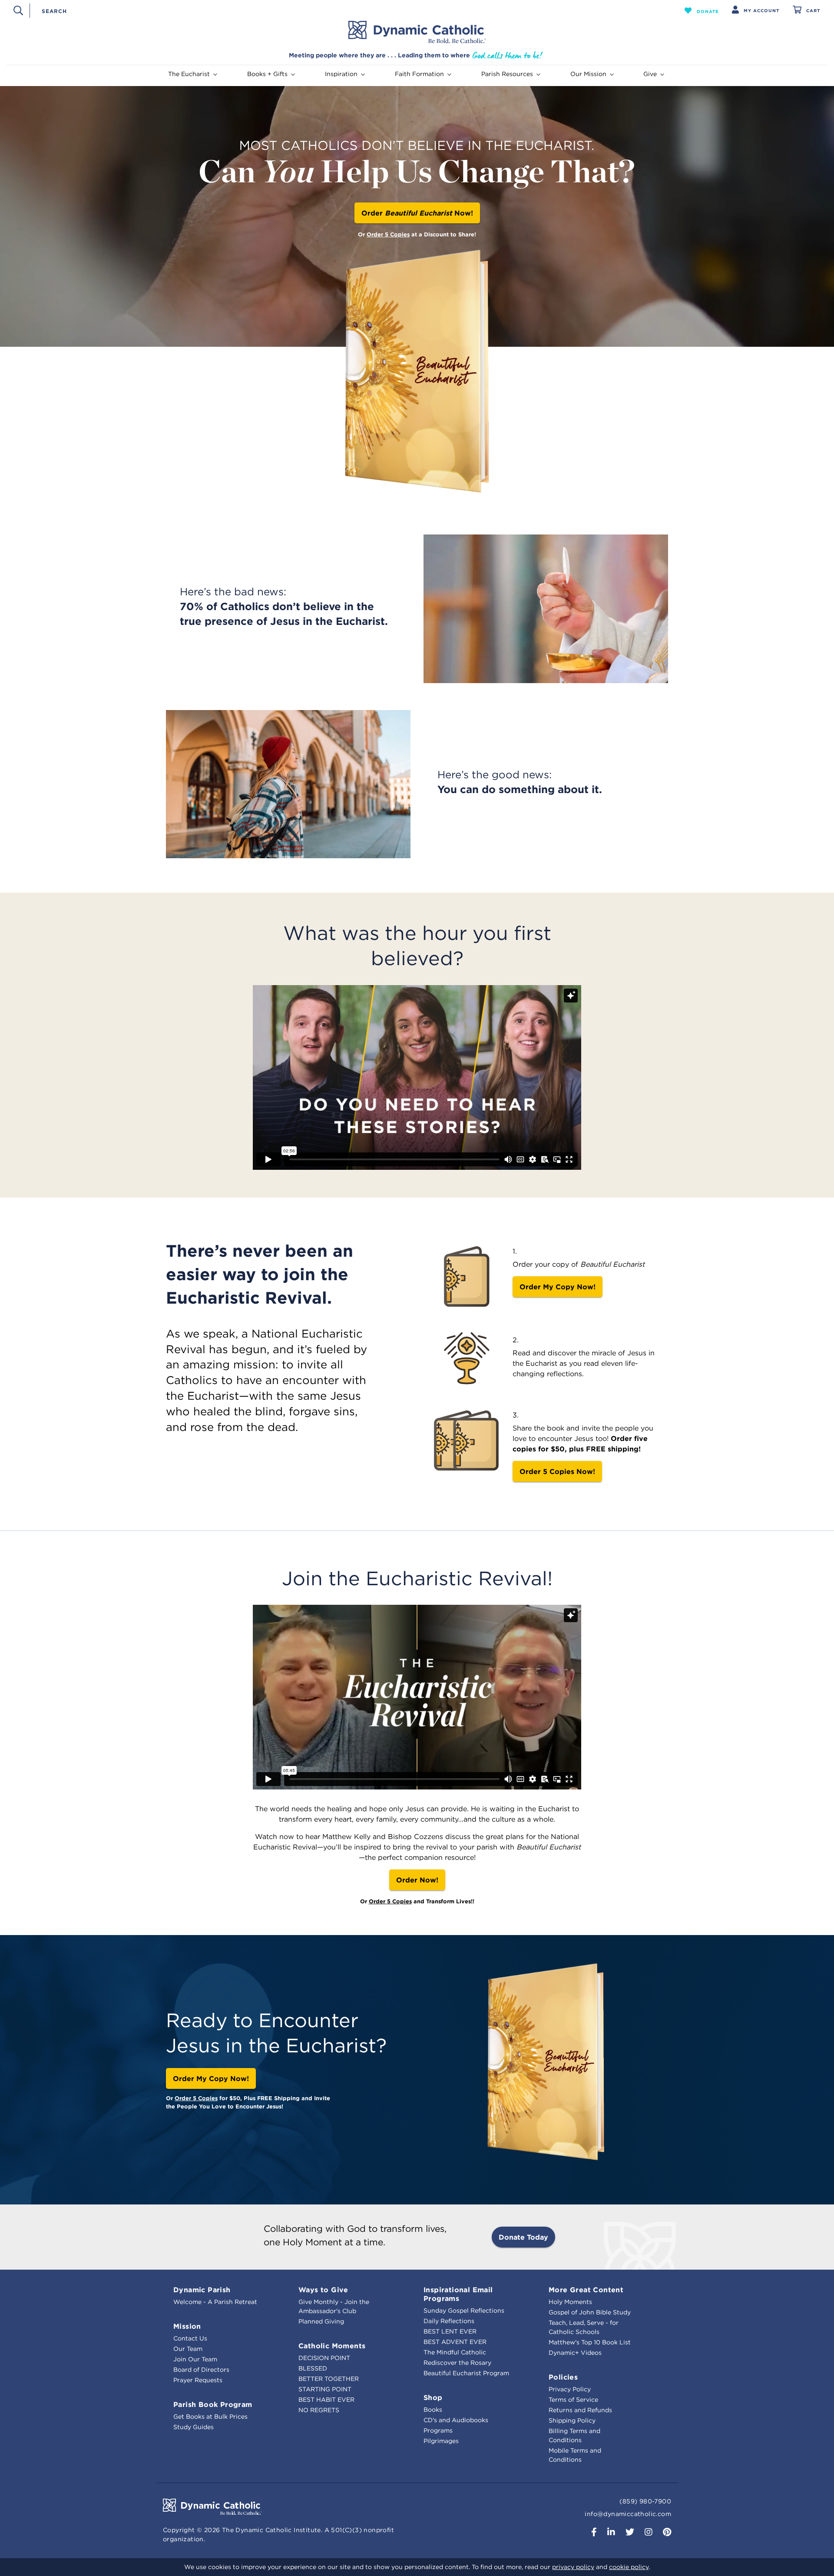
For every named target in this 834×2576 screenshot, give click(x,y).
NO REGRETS (319, 2410)
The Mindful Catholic (455, 2352)
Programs (438, 2430)
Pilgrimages (441, 2441)
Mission (187, 2326)
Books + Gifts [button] (267, 74)
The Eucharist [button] (189, 74)
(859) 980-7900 (645, 2501)
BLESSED (313, 2368)
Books (433, 2410)
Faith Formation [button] (419, 74)
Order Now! (417, 213)
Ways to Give (323, 2290)
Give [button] (650, 74)
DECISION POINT (324, 2358)
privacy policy (573, 2567)
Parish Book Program (213, 2404)
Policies (563, 2377)
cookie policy (629, 2567)
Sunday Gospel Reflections (464, 2310)
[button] (702, 10)
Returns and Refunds (580, 2410)
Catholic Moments (332, 2346)
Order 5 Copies (388, 234)
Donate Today (523, 2237)
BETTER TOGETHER (329, 2379)
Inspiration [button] (341, 74)
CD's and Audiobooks (456, 2420)
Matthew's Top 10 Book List (590, 2342)
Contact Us (190, 2338)
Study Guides (194, 2427)
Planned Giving (321, 2321)
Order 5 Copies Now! (557, 1471)
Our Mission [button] (588, 74)
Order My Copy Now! (558, 1287)
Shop (433, 2397)
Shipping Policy (572, 2420)
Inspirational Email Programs (458, 2294)
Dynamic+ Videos (575, 2353)
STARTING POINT (325, 2389)
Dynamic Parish (202, 2290)
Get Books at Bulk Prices (210, 2417)
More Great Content (586, 2290)
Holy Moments (570, 2302)
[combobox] (342, 10)
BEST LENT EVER (450, 2331)
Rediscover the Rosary (457, 2363)
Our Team (188, 2349)
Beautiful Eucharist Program (466, 2373)
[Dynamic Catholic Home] (417, 32)
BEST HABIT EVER (326, 2400)
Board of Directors (201, 2370)
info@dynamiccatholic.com (628, 2514)
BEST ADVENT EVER (455, 2342)
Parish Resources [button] (507, 74)
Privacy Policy (570, 2389)
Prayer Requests (198, 2380)
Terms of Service (573, 2400)
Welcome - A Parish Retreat (215, 2302)
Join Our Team (195, 2359)
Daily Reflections (449, 2321)
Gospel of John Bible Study (590, 2312)
